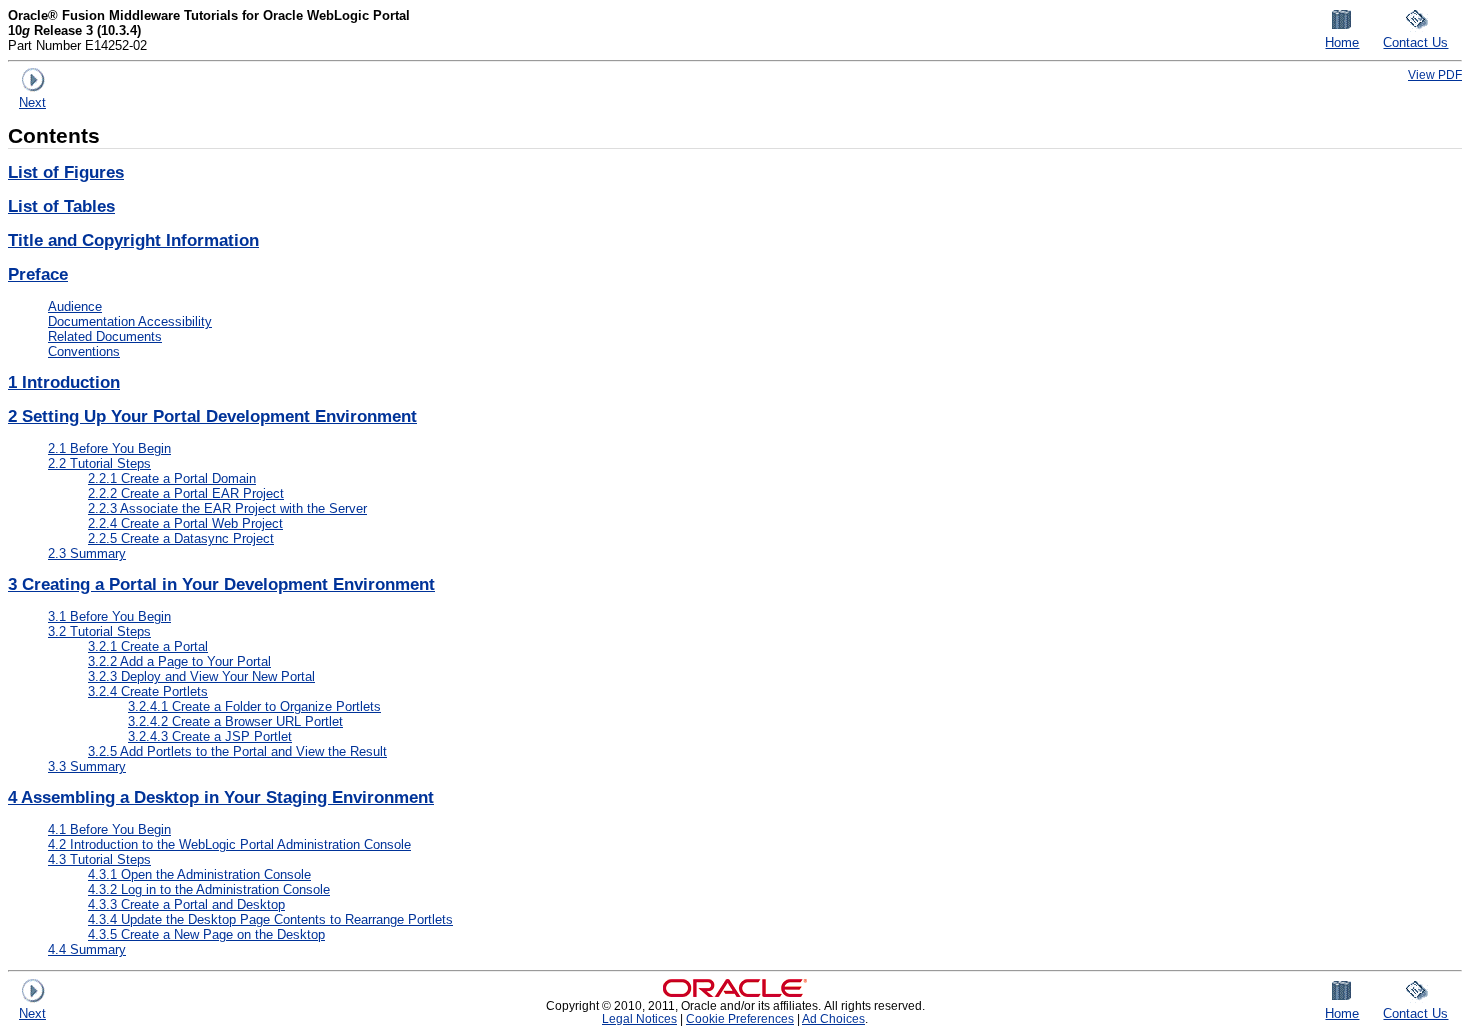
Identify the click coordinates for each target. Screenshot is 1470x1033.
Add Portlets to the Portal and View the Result (237, 751)
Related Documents (105, 336)
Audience (75, 306)
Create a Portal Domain (172, 478)
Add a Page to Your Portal (179, 661)
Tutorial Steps (99, 463)
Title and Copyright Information (133, 240)
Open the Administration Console (199, 874)
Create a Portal (148, 646)
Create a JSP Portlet (210, 736)
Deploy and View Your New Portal (201, 676)
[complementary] (740, 1018)
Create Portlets (148, 691)
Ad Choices (833, 1018)
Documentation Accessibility (130, 321)
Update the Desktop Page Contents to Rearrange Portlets (270, 919)
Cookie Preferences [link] (740, 1018)
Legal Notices (639, 1018)
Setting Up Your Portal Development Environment (212, 416)
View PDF (1435, 74)
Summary (87, 553)
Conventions (84, 351)
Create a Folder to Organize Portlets (254, 706)
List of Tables (61, 206)
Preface (38, 274)
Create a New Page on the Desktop (206, 934)
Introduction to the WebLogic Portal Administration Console (229, 844)
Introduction (64, 382)
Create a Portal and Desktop (186, 904)
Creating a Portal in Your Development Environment (221, 584)
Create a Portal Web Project (185, 523)
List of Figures (66, 172)
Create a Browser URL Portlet (235, 721)
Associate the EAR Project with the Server (227, 508)
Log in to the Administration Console (209, 889)
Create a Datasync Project (181, 538)
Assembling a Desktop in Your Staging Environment (221, 797)
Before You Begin (109, 448)
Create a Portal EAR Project (186, 493)
